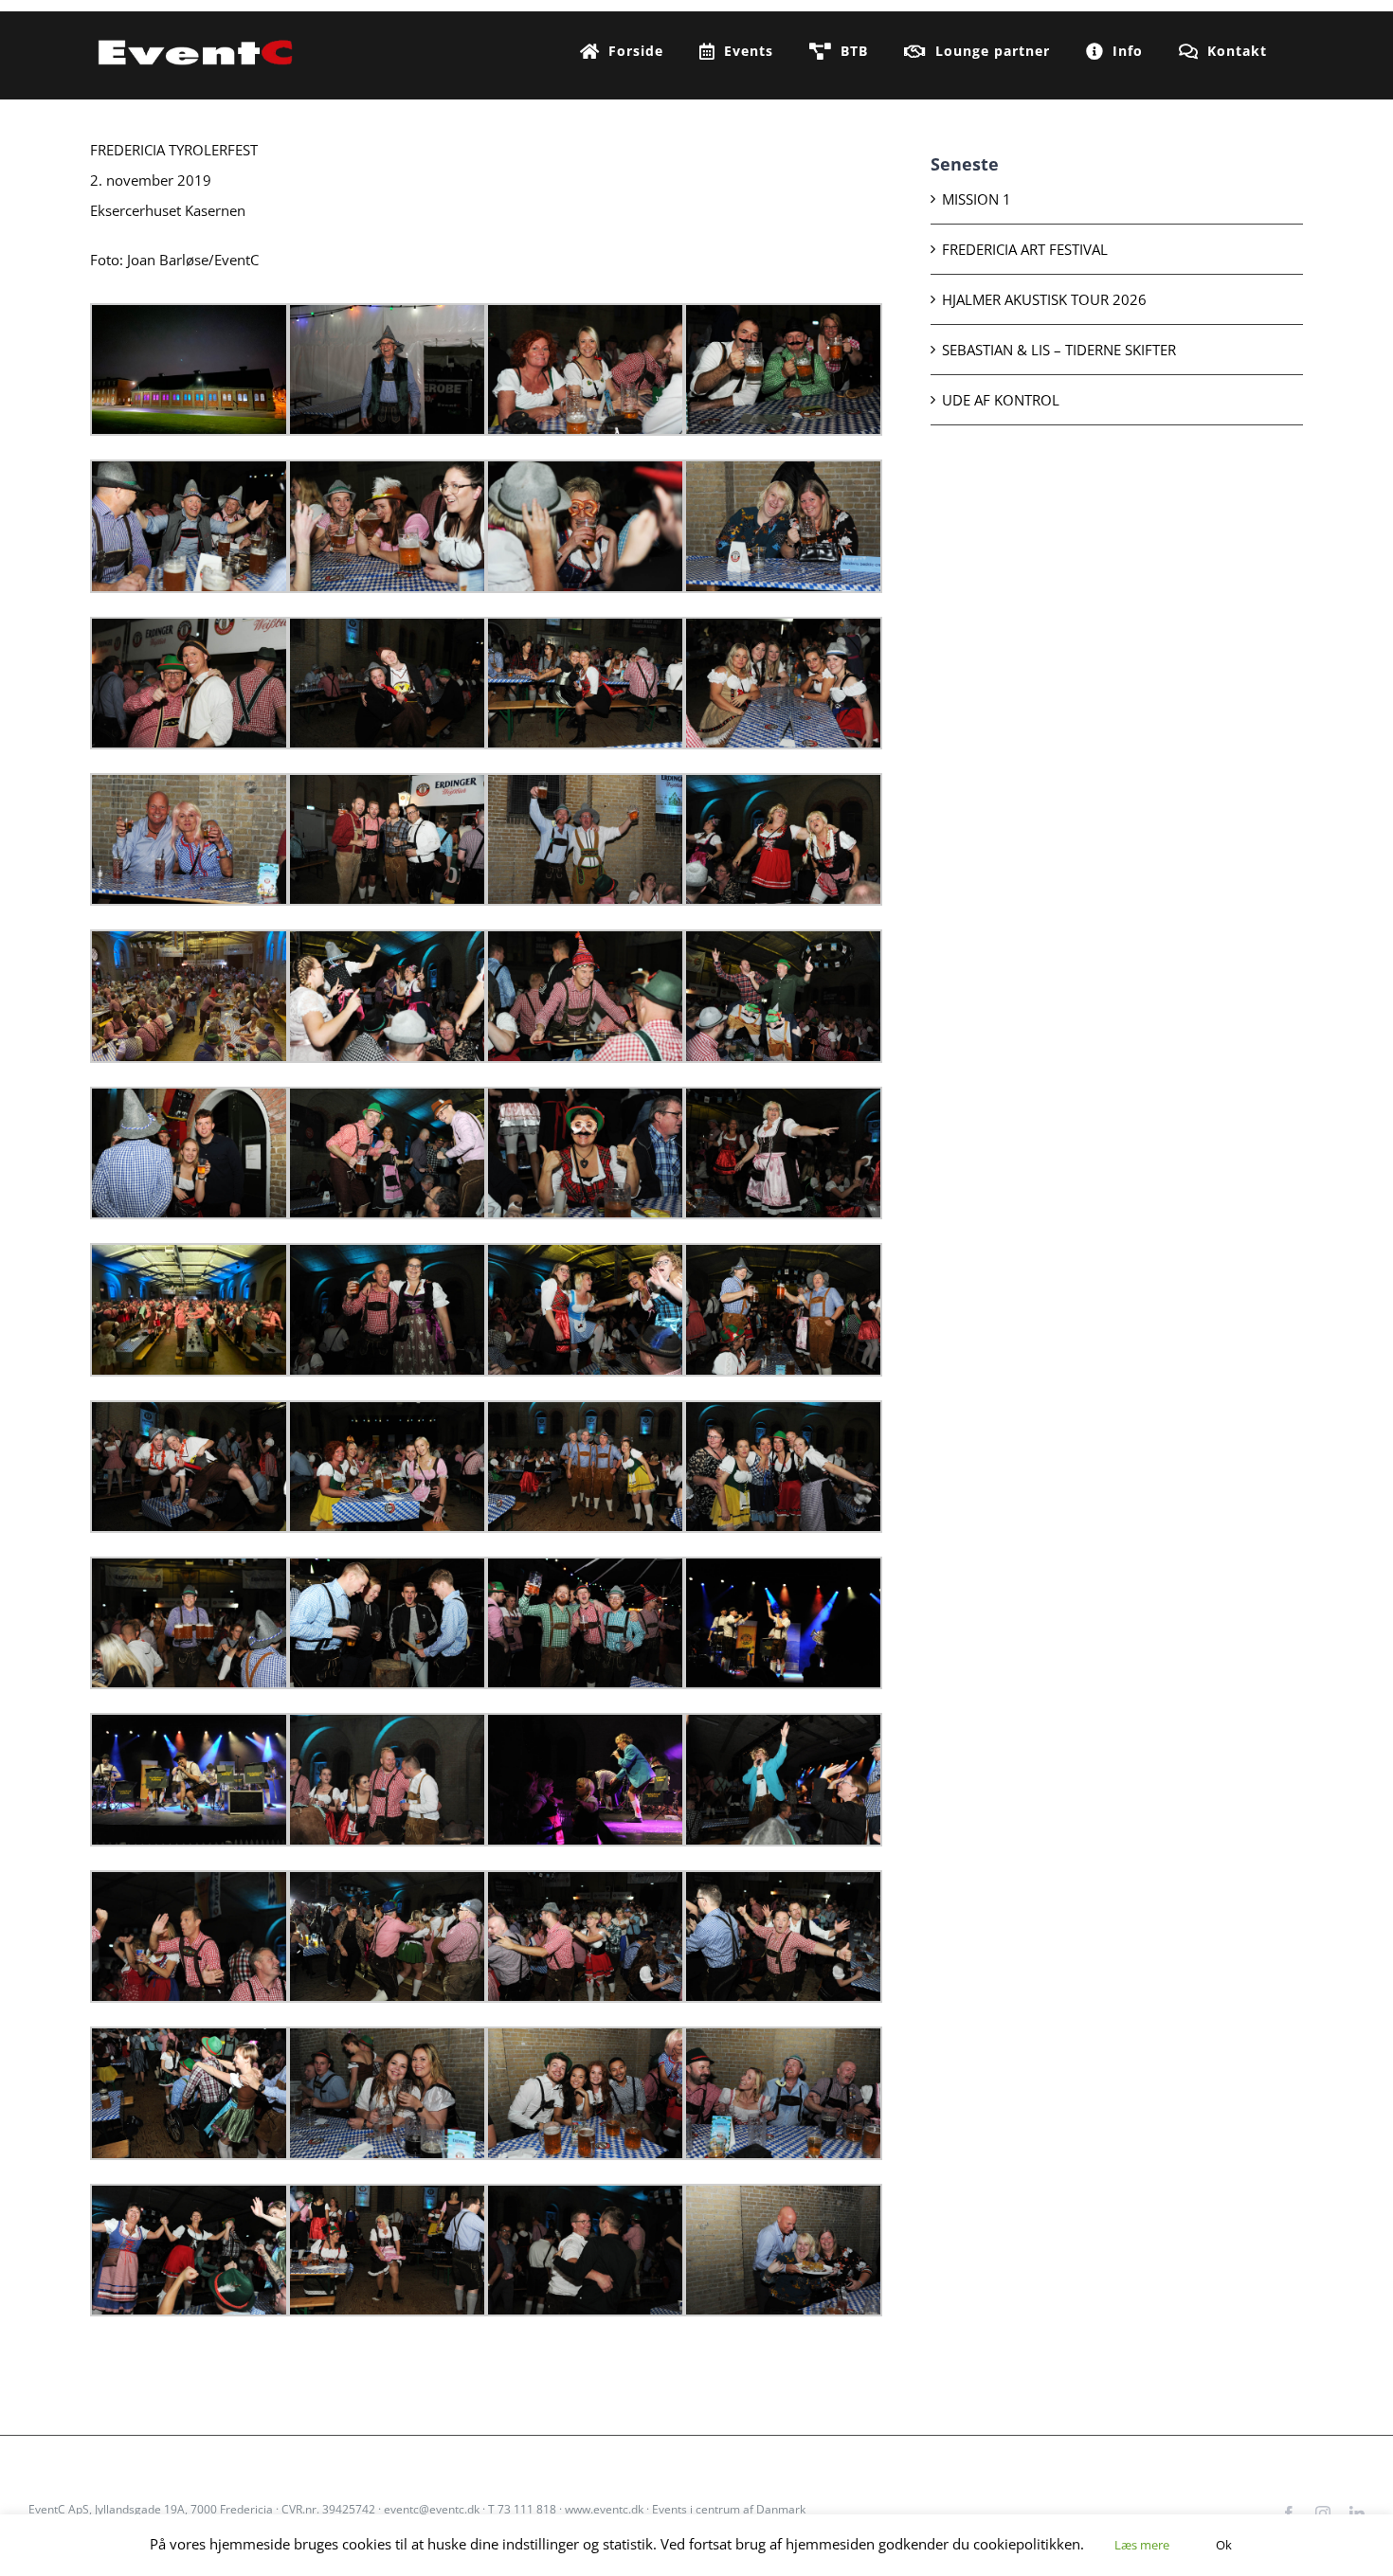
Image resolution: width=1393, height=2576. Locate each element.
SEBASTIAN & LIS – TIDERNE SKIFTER (1059, 350)
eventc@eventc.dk (432, 2509)
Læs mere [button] (1142, 2545)
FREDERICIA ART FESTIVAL (1025, 249)
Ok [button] (1224, 2545)
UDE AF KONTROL (1001, 400)
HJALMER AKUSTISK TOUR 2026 (1044, 299)
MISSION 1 (977, 199)
